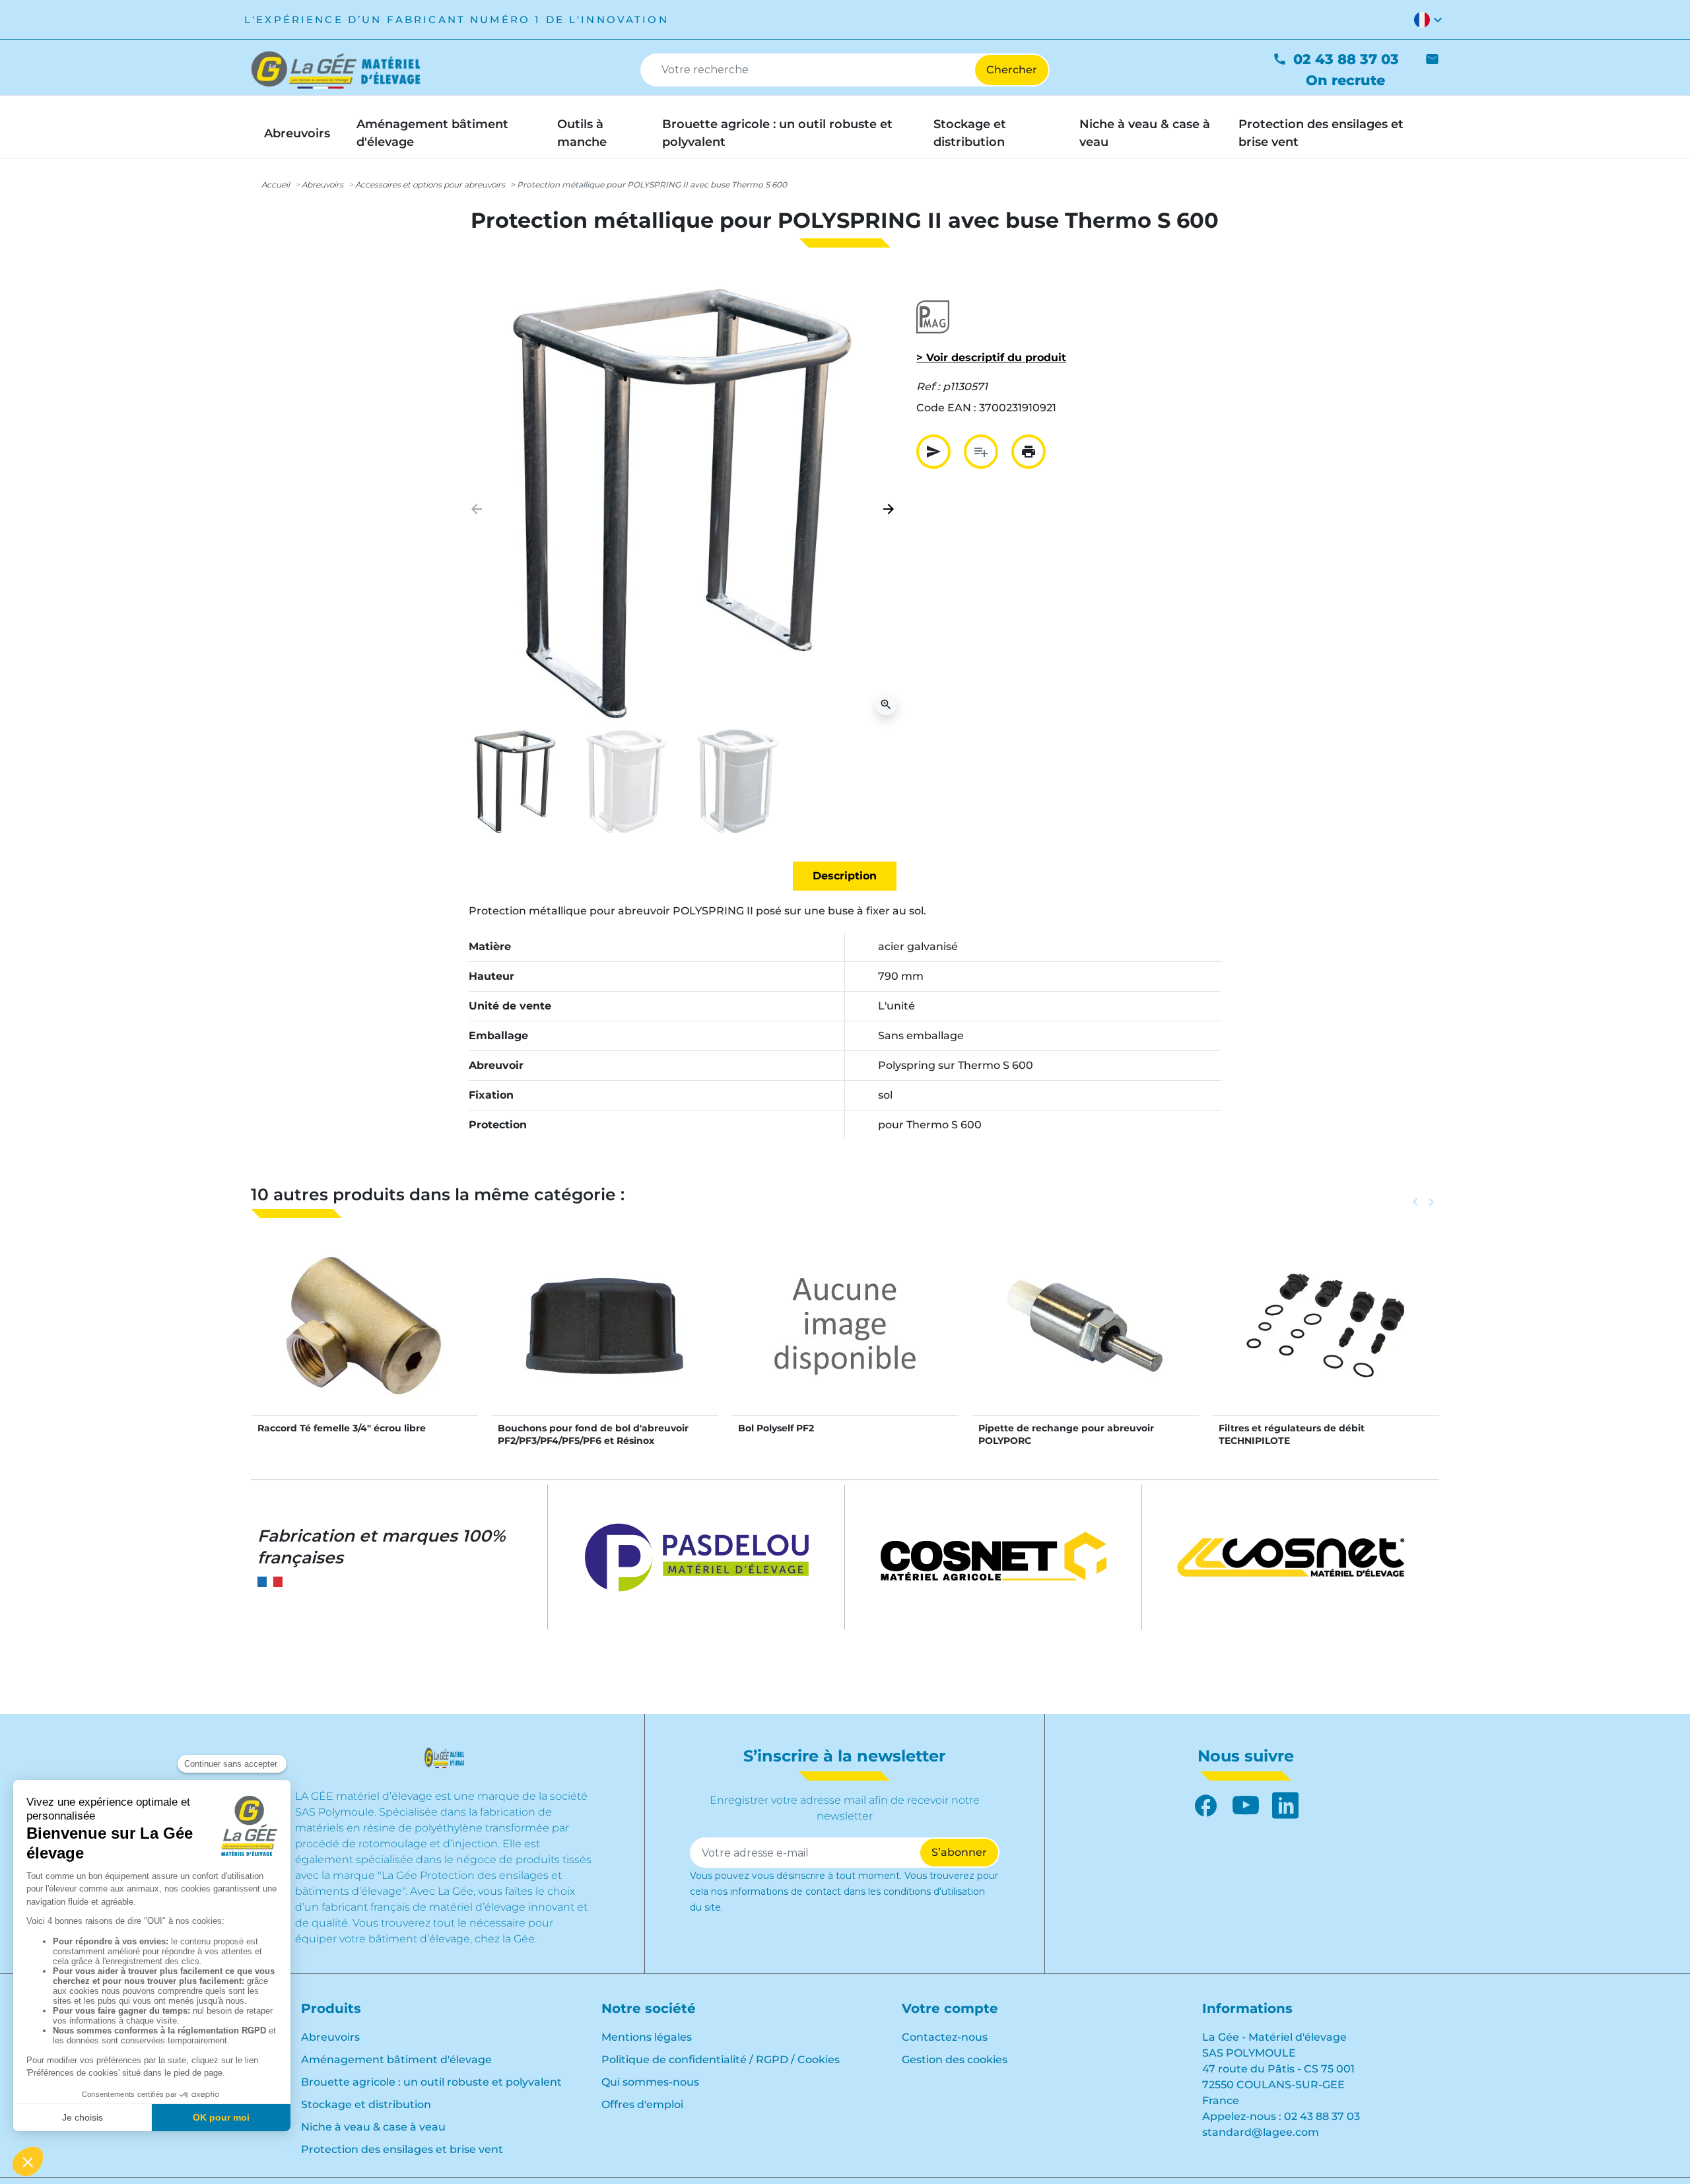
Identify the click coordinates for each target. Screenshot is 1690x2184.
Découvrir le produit (365, 1339)
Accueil (276, 185)
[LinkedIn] (1285, 1806)
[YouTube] (1246, 1806)
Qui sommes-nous (650, 2082)
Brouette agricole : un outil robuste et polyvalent (431, 2082)
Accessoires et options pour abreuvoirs (430, 185)
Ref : (928, 387)
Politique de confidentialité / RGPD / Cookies (721, 2060)
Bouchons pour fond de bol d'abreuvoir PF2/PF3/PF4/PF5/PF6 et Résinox (593, 1434)
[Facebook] (1206, 1806)
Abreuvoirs (322, 185)
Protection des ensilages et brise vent (402, 2149)
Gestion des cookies (955, 2060)
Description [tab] (845, 876)
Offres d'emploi (642, 2104)
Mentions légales (647, 2037)
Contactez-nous (945, 2037)
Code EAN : (946, 408)
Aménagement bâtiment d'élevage (396, 2060)
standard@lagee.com (1261, 2132)
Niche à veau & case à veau (373, 2127)
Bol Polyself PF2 (776, 1428)
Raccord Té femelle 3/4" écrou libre (342, 1428)
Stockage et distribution (366, 2104)
